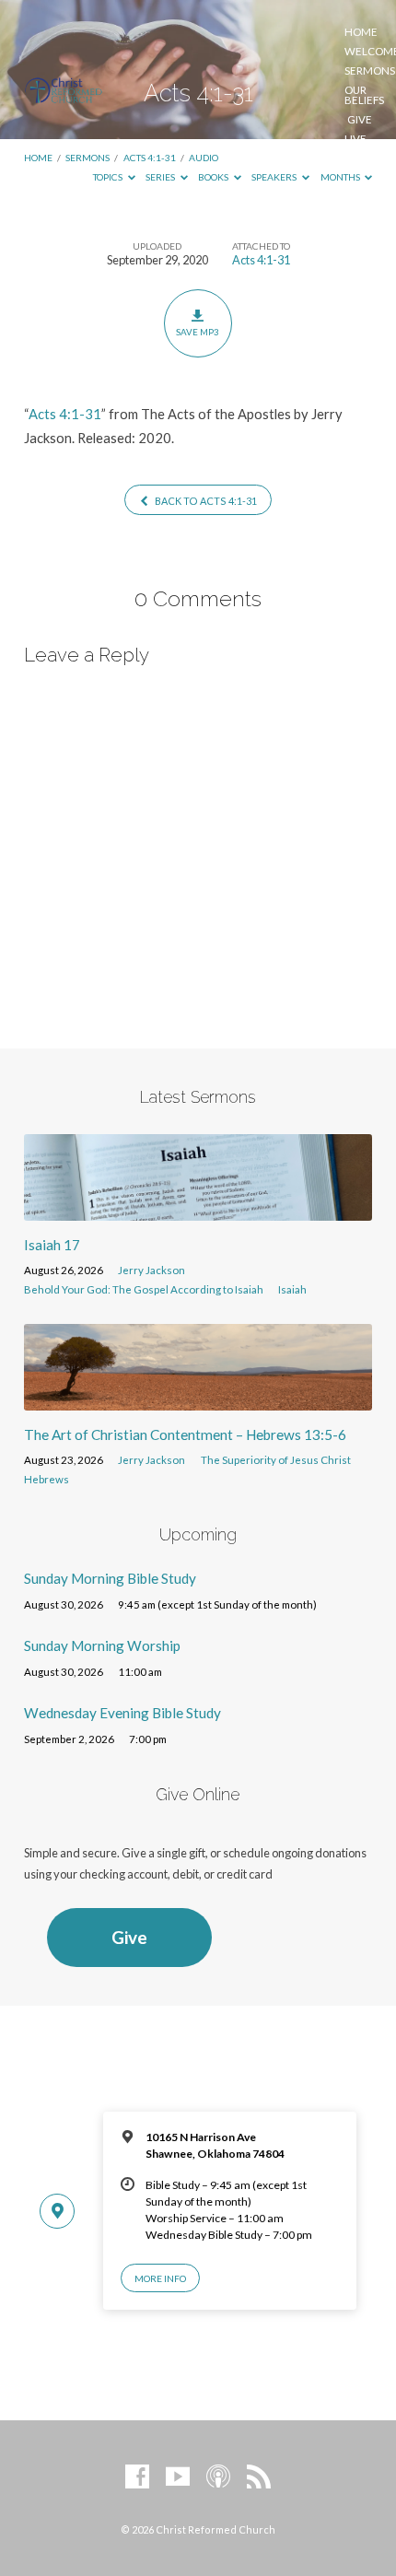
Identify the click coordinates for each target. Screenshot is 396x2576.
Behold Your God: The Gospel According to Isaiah (144, 1289)
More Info (160, 2278)
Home (361, 32)
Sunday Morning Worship (102, 1645)
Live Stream (366, 144)
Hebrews (47, 1479)
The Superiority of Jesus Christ (276, 1460)
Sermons (370, 71)
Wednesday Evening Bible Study (122, 1713)
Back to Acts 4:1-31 (205, 501)
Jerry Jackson (151, 1270)
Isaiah (292, 1289)
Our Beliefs (364, 95)
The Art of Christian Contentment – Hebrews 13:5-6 (185, 1434)
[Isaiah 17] (198, 1210)
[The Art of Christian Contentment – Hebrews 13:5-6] (198, 1399)
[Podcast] (218, 2477)
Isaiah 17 (52, 1245)
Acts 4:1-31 (261, 260)
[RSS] (259, 2477)
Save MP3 (198, 332)
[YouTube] (178, 2477)
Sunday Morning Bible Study (110, 1578)
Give (360, 120)
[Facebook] (137, 2477)
